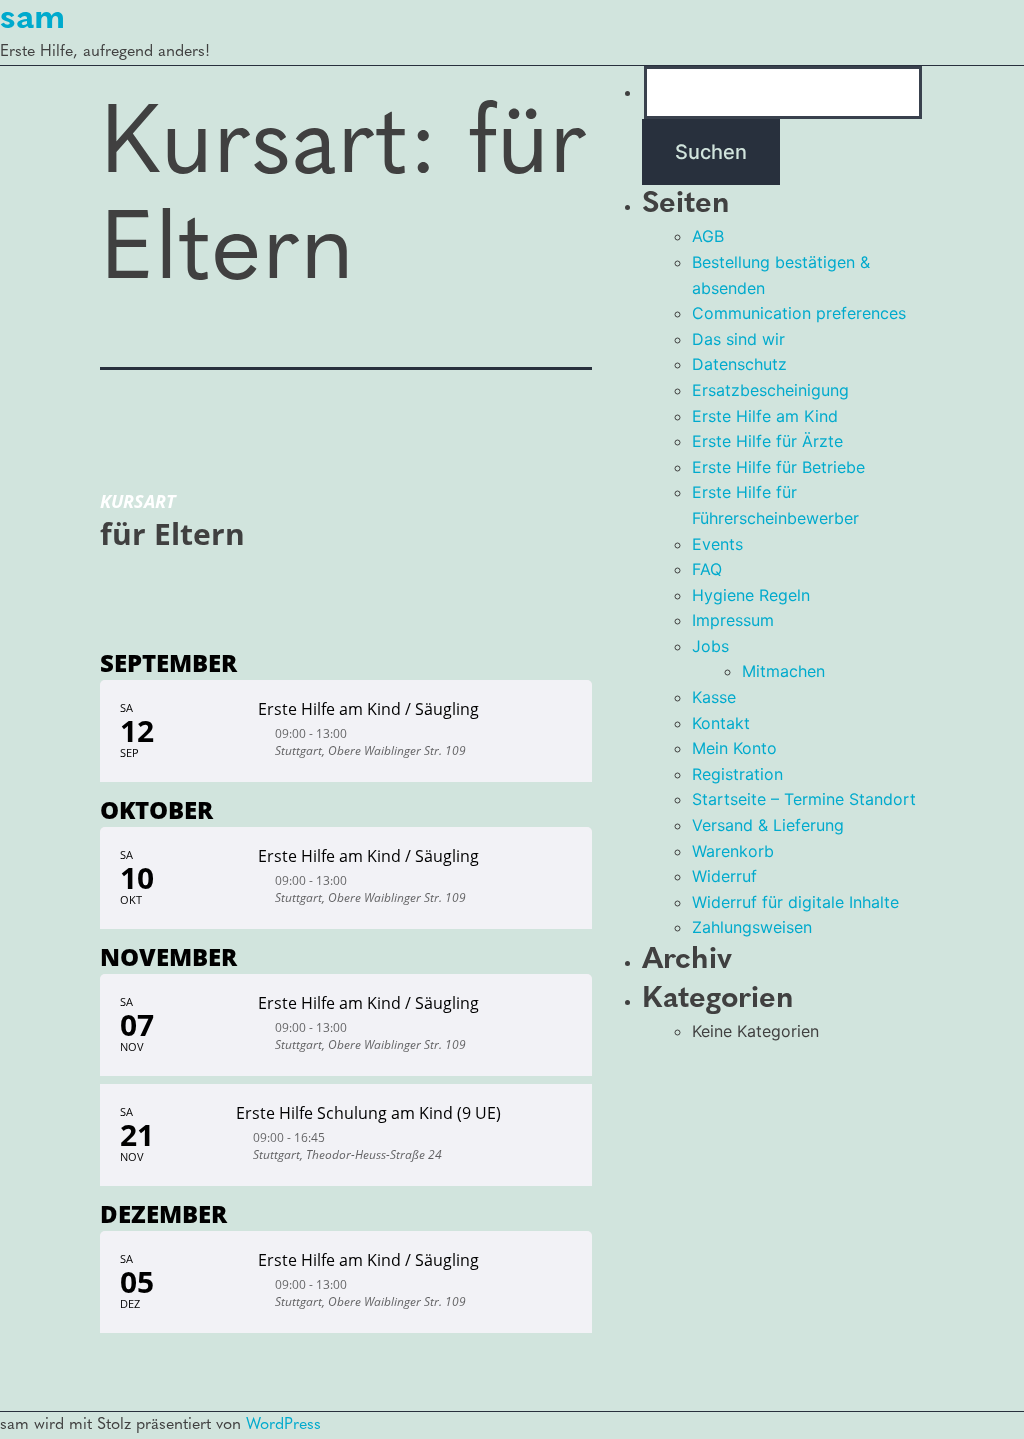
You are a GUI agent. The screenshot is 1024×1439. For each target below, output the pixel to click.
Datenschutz (739, 364)
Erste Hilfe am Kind (765, 416)
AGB (708, 236)
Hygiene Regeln (751, 595)
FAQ (707, 569)
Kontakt (721, 723)
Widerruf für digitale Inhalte (795, 902)
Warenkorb (733, 851)
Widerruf (724, 876)
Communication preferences (799, 313)
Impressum (733, 620)
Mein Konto (734, 748)
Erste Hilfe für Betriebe (778, 467)
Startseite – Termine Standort (804, 799)
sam (32, 19)
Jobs (710, 646)
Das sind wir (738, 339)
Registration (737, 774)
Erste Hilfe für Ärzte (767, 441)
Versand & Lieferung (768, 825)
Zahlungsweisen (752, 927)
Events (717, 544)
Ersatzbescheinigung (770, 390)
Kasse (714, 697)
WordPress (283, 1425)
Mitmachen (783, 671)
